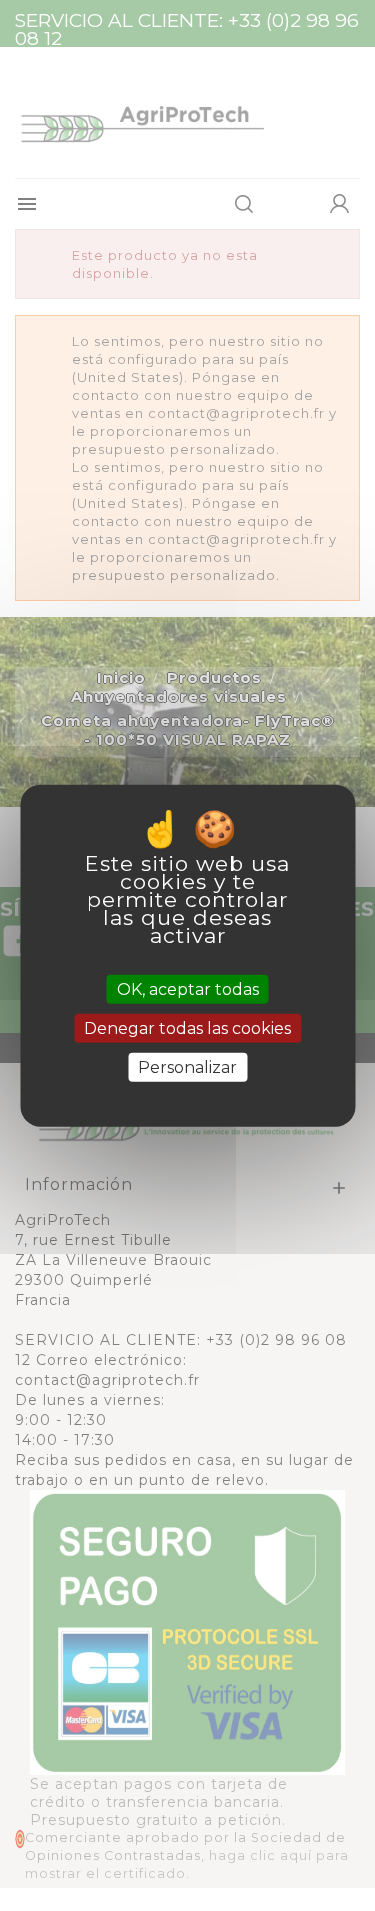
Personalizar (187, 1067)
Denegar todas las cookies (187, 1027)
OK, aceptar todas (188, 988)
